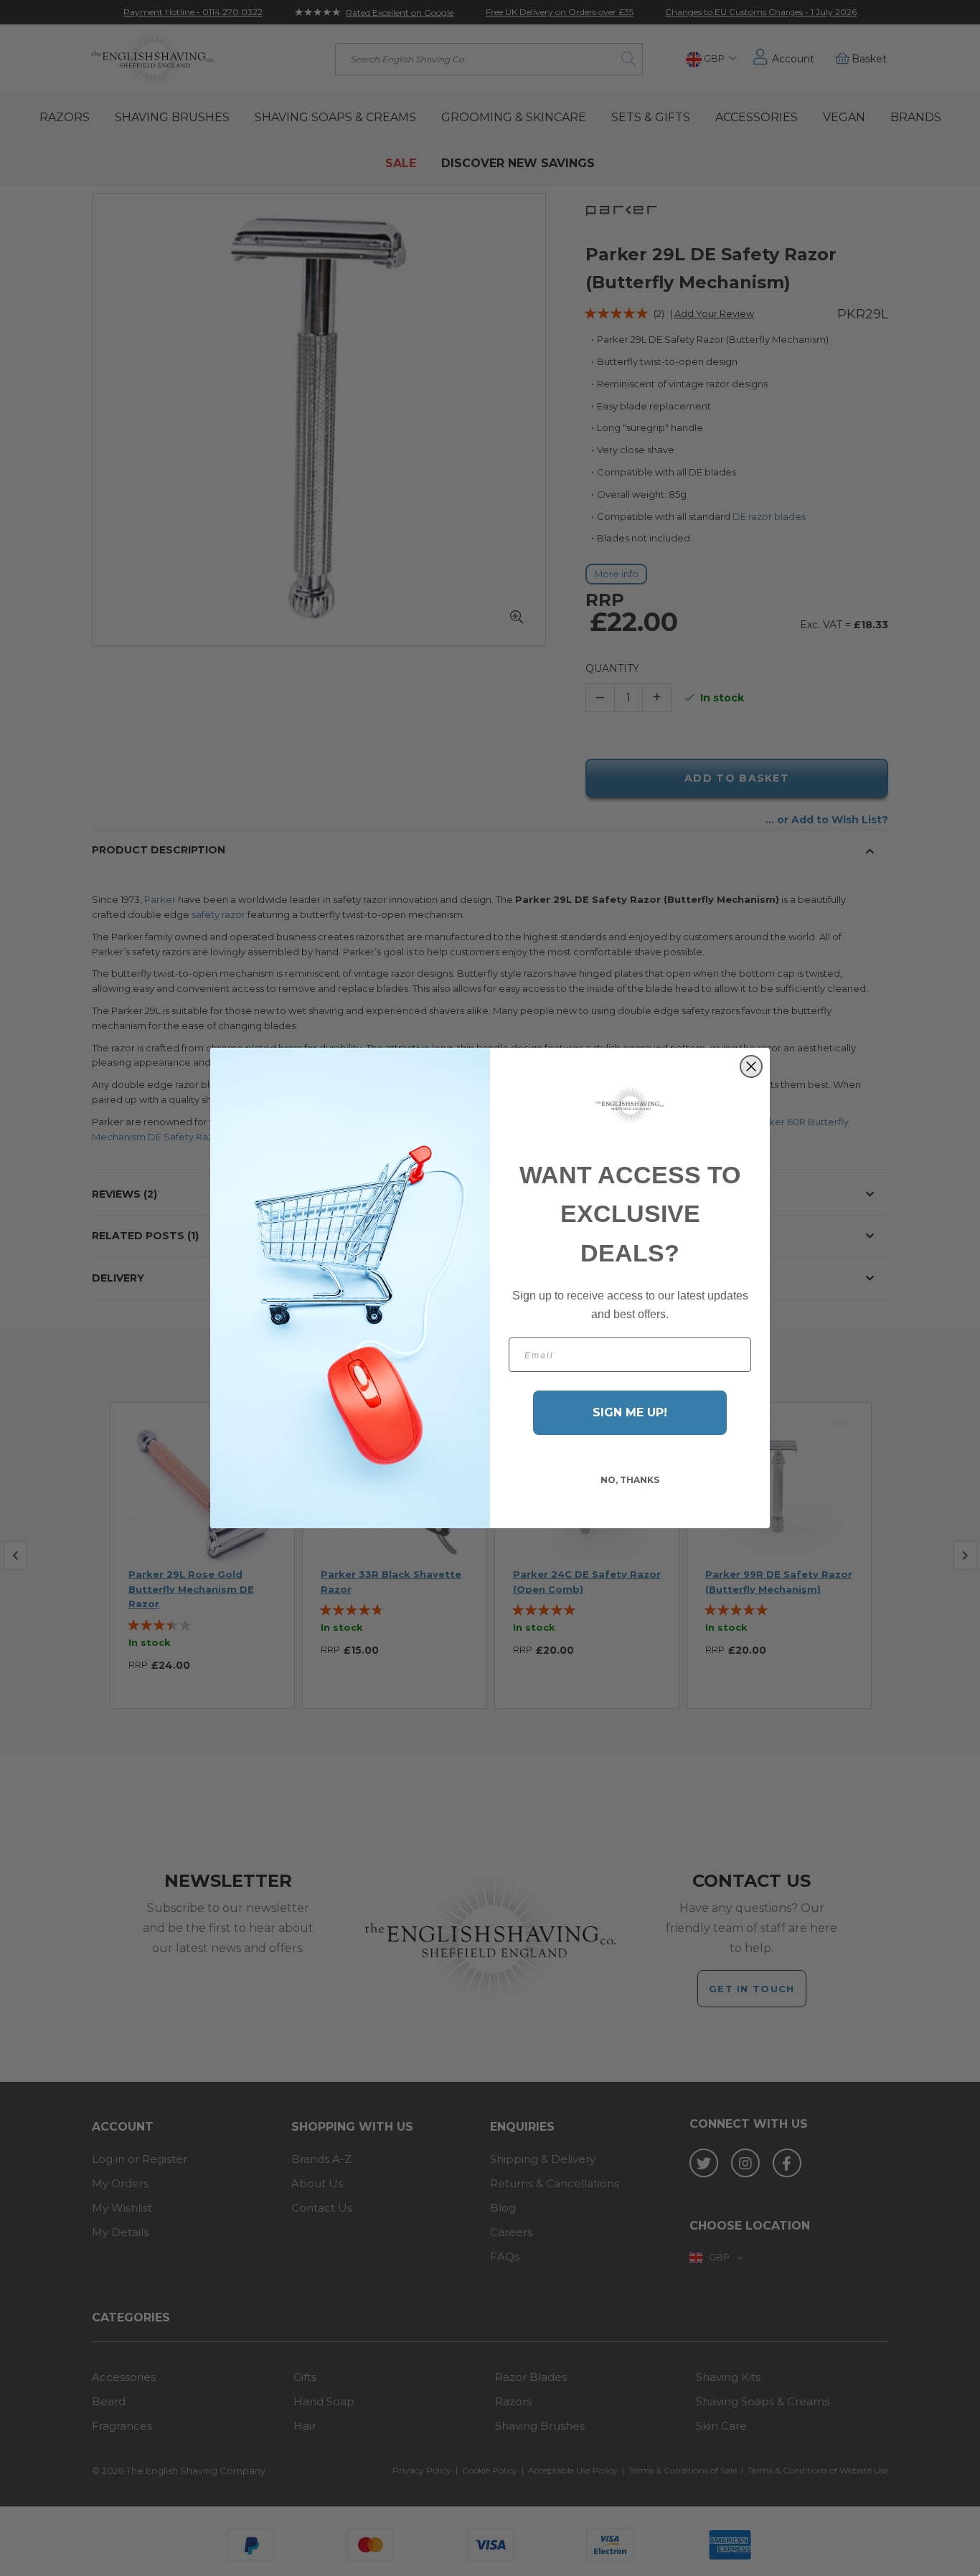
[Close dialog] (751, 1066)
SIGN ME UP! (630, 1412)
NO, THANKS (630, 1480)
